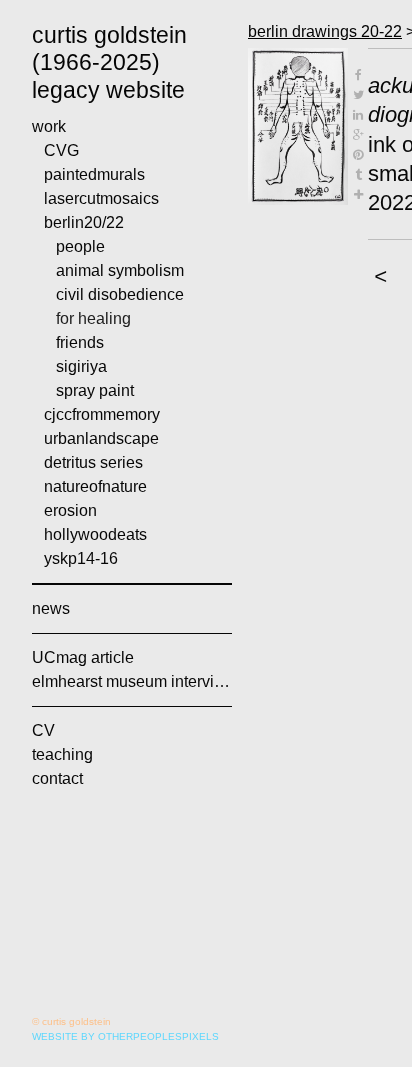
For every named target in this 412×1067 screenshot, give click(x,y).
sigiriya (81, 366)
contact (57, 778)
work (49, 126)
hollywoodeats (95, 534)
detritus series (93, 462)
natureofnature (95, 486)
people (80, 246)
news (51, 608)
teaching (62, 754)
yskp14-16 (81, 558)
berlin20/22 (84, 222)
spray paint (95, 390)
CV (43, 730)
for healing (93, 318)
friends (80, 342)
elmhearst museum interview (132, 681)
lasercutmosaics (101, 198)
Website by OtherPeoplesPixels (125, 1036)
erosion (70, 510)
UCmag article (83, 657)
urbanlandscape (101, 438)
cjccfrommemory (102, 414)
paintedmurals (94, 174)
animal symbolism (120, 270)
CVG (61, 150)
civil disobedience (120, 294)
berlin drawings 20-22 (325, 31)
